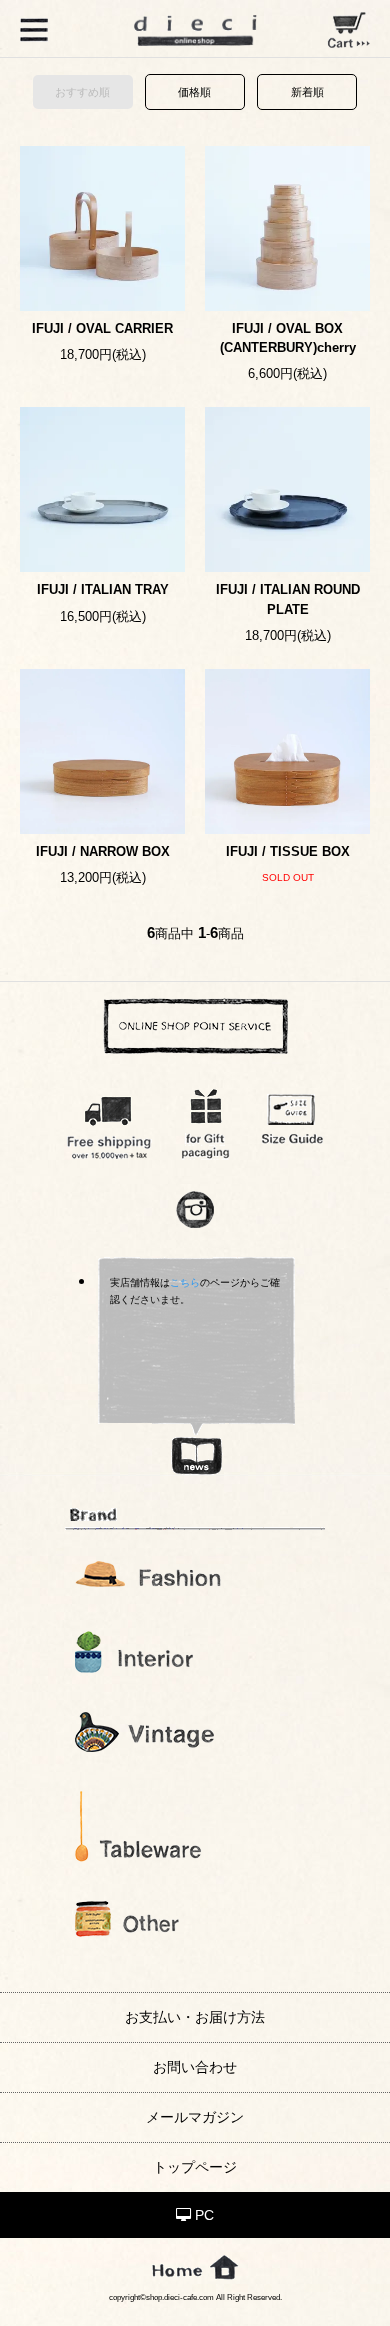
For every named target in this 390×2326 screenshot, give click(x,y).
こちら (185, 1282)
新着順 (307, 92)
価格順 (194, 92)
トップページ (195, 2167)
